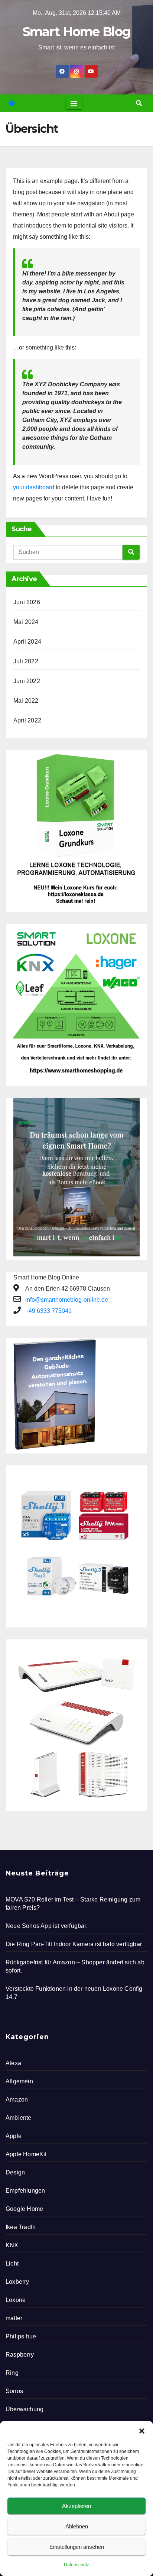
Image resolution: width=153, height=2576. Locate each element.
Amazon (17, 2100)
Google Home (24, 2209)
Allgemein (19, 2081)
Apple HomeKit (26, 2154)
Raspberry (20, 2355)
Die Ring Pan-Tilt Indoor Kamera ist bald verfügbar (74, 1944)
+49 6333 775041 (48, 1311)
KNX (12, 2245)
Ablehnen (77, 2526)
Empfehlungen (25, 2191)
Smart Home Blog (77, 32)
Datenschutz (76, 2565)
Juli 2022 (26, 661)
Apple (14, 2136)
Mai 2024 (26, 622)
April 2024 (27, 642)
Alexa (13, 2063)
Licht (12, 2263)
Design (15, 2172)
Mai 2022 (26, 701)
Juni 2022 (27, 681)
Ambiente (19, 2118)
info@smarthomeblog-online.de (67, 1300)
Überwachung (25, 2409)
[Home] (12, 103)
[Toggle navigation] (74, 103)
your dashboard (34, 487)
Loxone (16, 2300)
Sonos (14, 2391)
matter (14, 2318)
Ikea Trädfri (21, 2227)
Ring (12, 2373)
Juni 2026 (27, 602)
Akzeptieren (76, 2506)
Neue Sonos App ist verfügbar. (47, 1926)
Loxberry (17, 2282)
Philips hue (21, 2336)
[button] (142, 2430)
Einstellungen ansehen (77, 2547)
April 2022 (27, 720)
